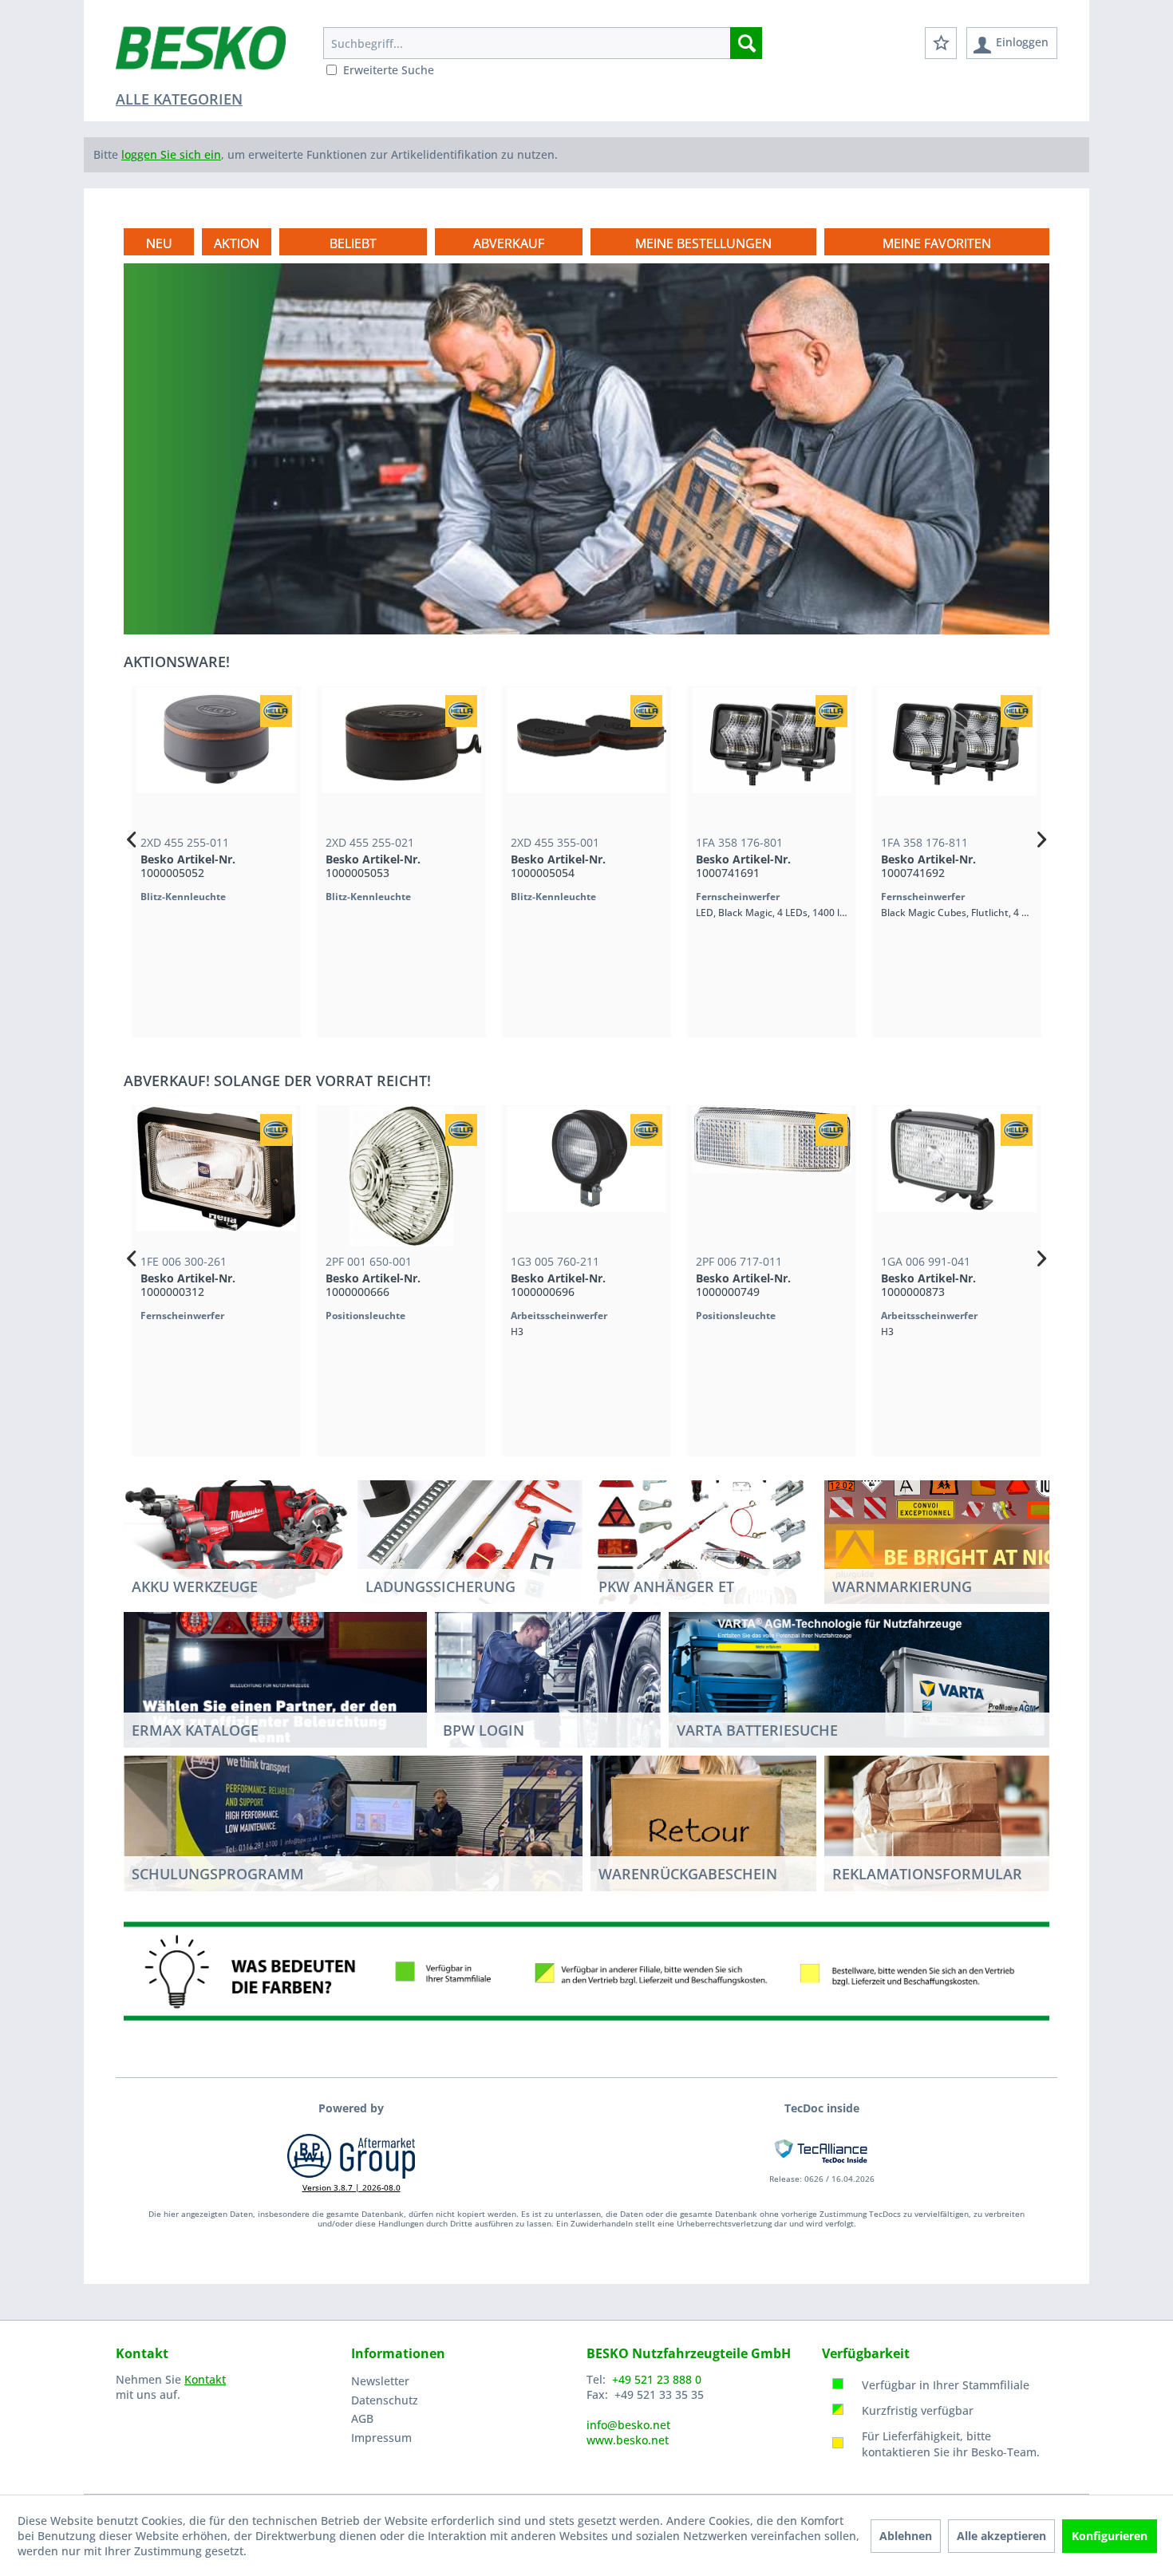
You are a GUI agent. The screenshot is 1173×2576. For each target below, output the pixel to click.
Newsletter (380, 2381)
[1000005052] (137, 757)
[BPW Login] (548, 1695)
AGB (362, 2418)
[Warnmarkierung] (956, 1536)
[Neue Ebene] (703, 243)
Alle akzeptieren (1001, 2536)
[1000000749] (725, 1176)
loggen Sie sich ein (171, 154)
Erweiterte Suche (389, 70)
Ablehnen (906, 2536)
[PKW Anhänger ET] (703, 1536)
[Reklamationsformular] (937, 1823)
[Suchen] (746, 43)
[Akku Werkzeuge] (237, 1536)
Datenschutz (385, 2400)
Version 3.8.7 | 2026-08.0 (352, 2187)
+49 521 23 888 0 (657, 2379)
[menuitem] (543, 43)
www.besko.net (628, 2440)
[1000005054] (508, 757)
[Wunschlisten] (941, 43)
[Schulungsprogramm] (353, 1823)
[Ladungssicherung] (470, 1536)
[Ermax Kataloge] (275, 1679)
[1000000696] (539, 1176)
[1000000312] (169, 1176)
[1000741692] (878, 757)
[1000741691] (693, 757)
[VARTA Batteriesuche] (859, 1680)
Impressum (381, 2438)
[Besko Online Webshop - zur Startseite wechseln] (201, 56)
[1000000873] (910, 1176)
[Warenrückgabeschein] (703, 1823)
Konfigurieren (1110, 2536)
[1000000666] (354, 1176)
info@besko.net (628, 2425)
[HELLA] (197, 711)
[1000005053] (322, 757)
